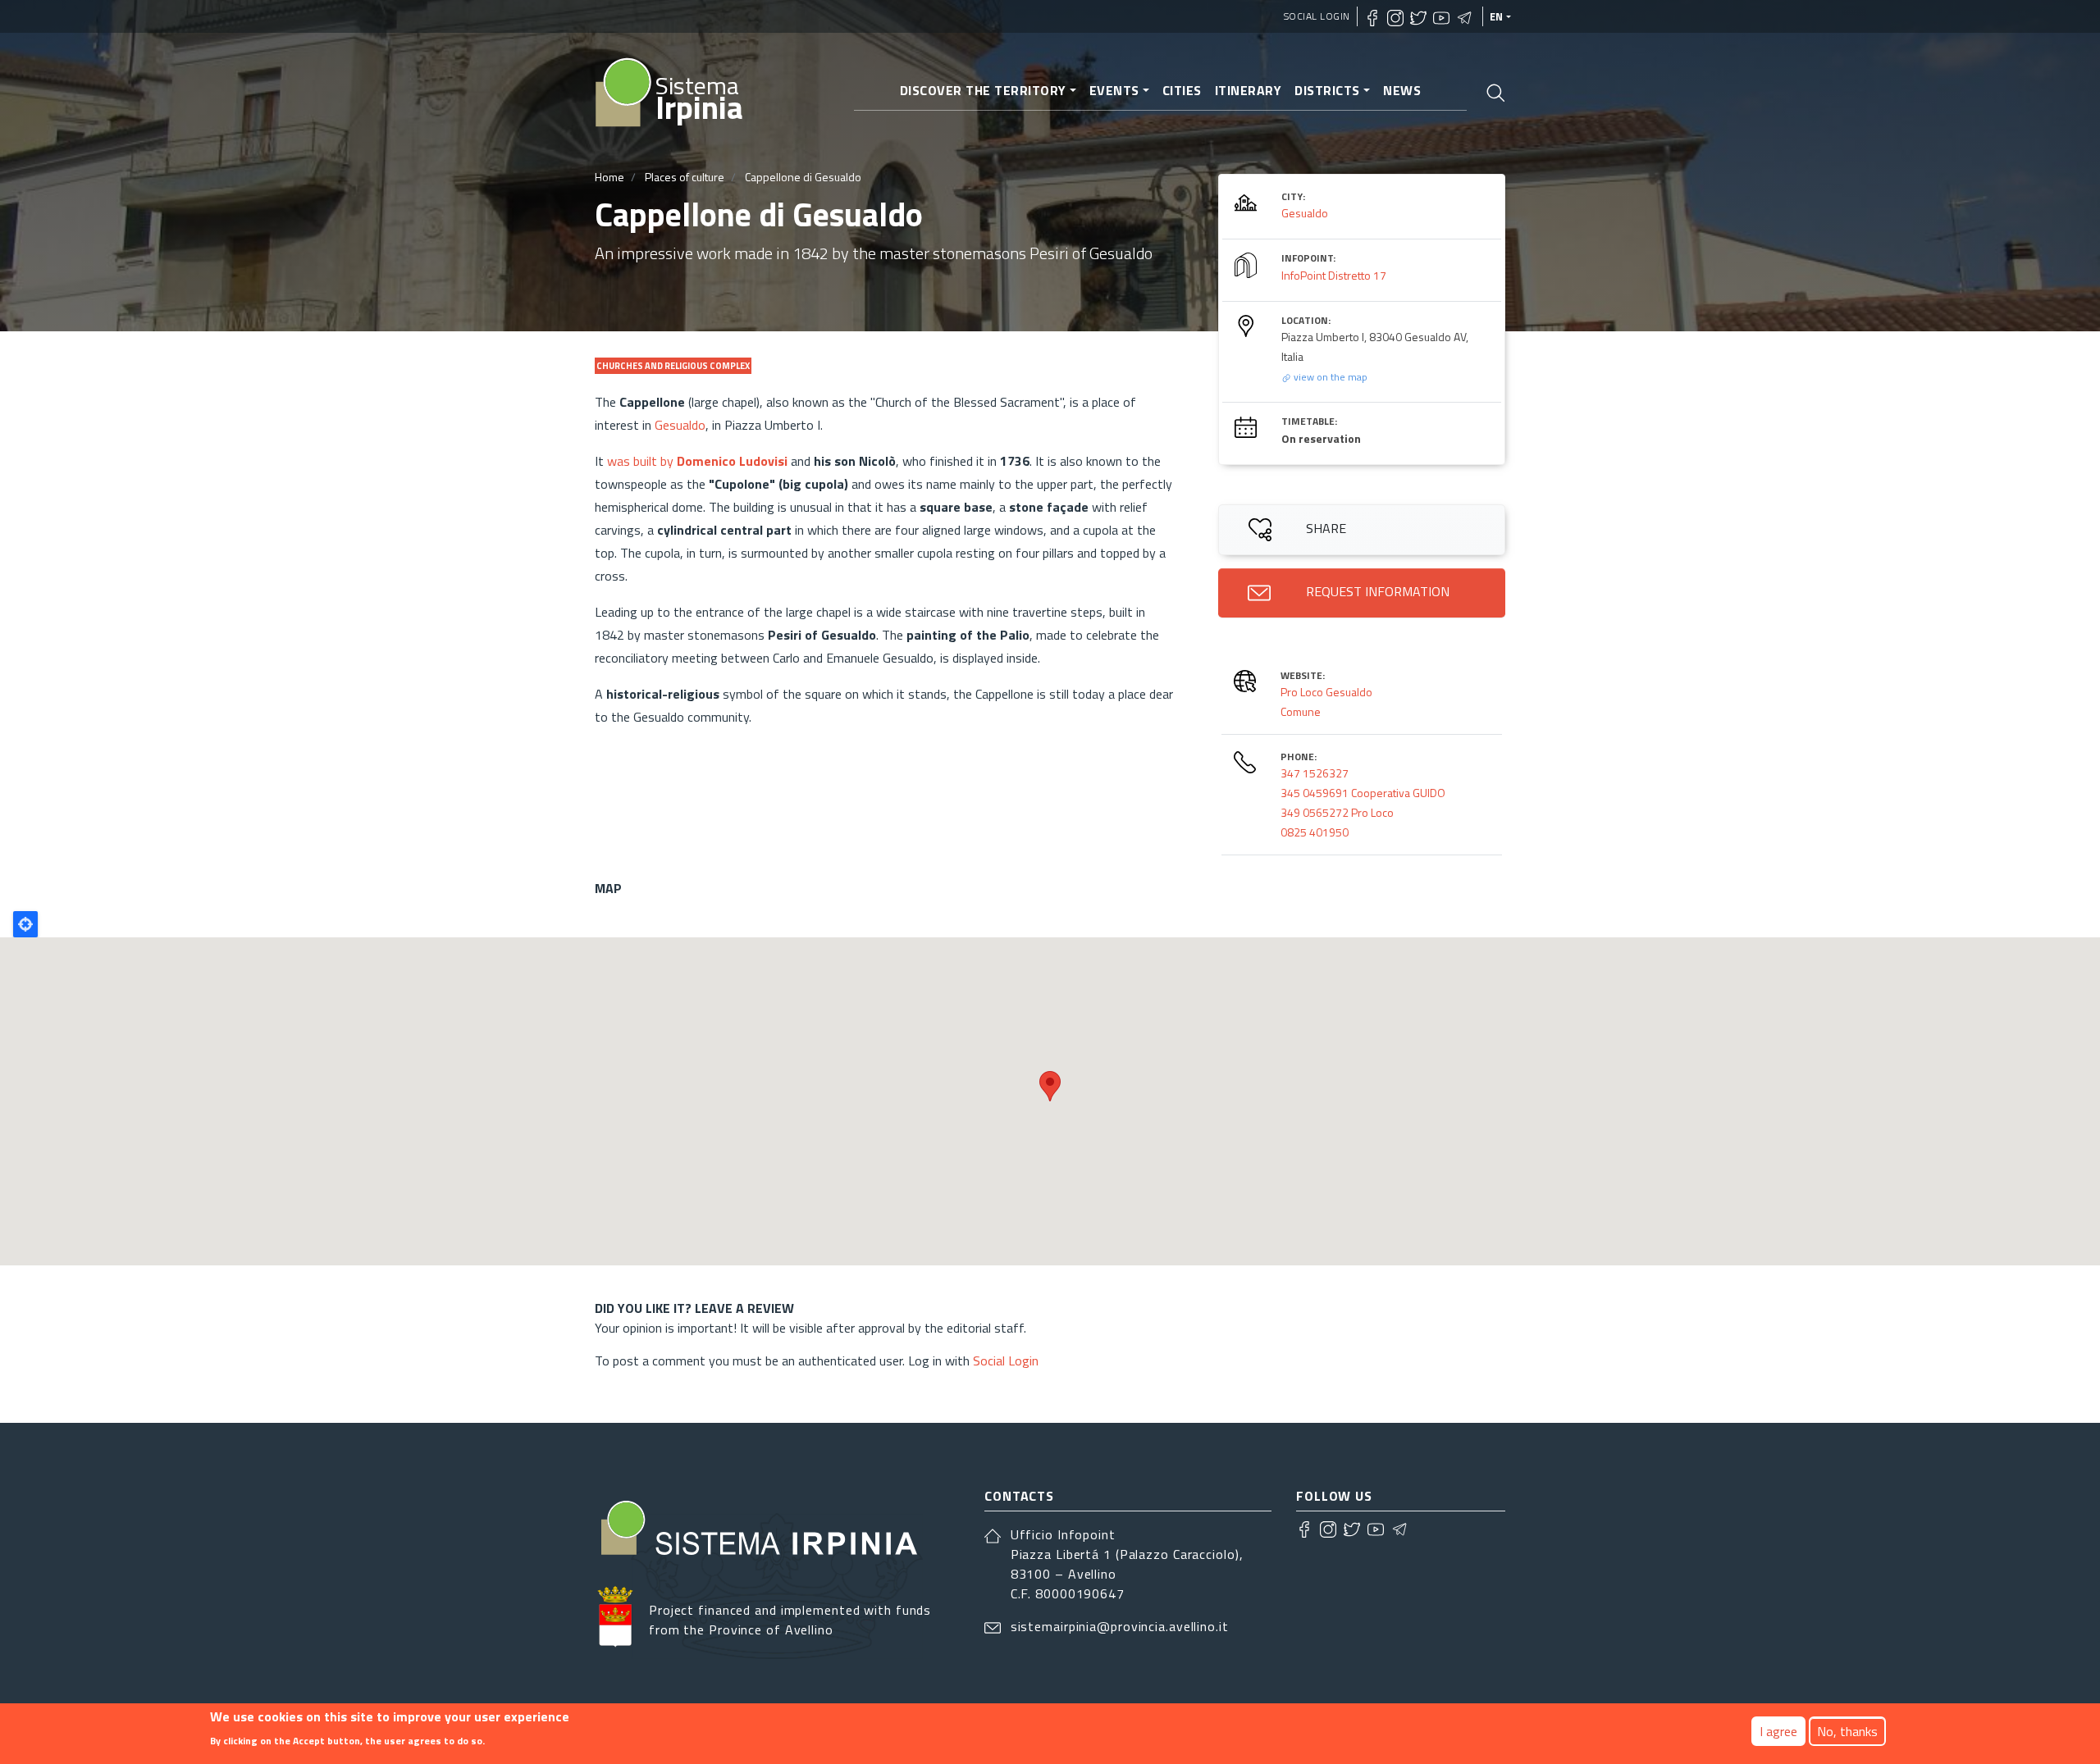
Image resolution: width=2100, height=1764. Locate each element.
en (1497, 16)
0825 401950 (1315, 832)
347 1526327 (1315, 773)
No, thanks (1847, 1731)
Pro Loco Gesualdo (1326, 692)
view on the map (1329, 377)
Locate (25, 924)
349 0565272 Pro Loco (1337, 812)
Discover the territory (983, 90)
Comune (1301, 711)
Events (1114, 90)
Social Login (1317, 16)
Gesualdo (680, 425)
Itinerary (1249, 90)
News (1402, 90)
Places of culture (685, 177)
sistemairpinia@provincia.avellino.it (1120, 1626)
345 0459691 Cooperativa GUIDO (1363, 793)
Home (609, 177)
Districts (1327, 90)
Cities (1182, 90)
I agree (1778, 1731)
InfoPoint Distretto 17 (1334, 275)
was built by (697, 461)
